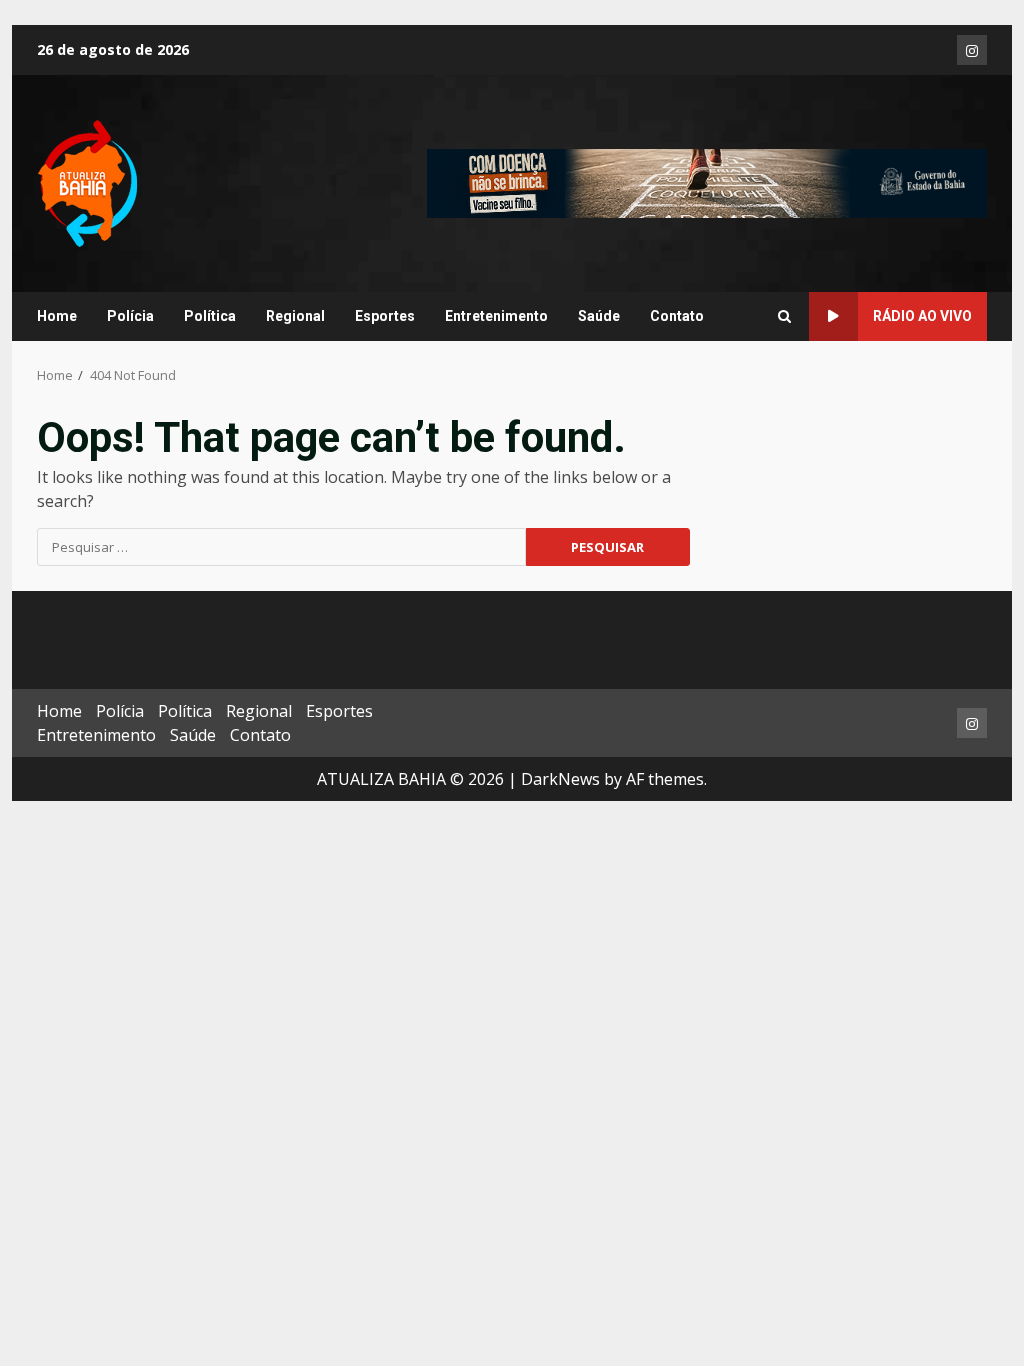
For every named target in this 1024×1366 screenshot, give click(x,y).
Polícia (130, 316)
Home (57, 316)
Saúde (599, 316)
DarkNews (560, 779)
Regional (295, 316)
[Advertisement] (707, 182)
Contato (677, 316)
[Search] (784, 317)
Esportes (385, 316)
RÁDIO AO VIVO (922, 316)
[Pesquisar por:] (281, 547)
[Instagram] (972, 50)
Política (210, 316)
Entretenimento (496, 316)
